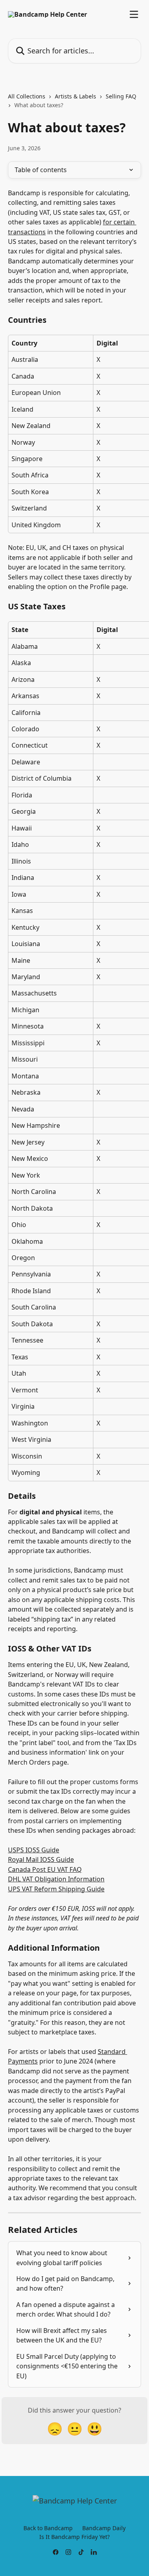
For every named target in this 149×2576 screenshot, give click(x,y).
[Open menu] (134, 14)
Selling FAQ (121, 96)
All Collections (27, 96)
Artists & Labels (75, 96)
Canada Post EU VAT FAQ (45, 1869)
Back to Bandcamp (48, 2528)
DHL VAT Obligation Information (56, 1879)
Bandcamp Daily (104, 2528)
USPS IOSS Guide (34, 1850)
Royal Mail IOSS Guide (41, 1859)
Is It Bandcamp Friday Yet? (74, 2537)
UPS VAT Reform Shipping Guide (56, 1889)
